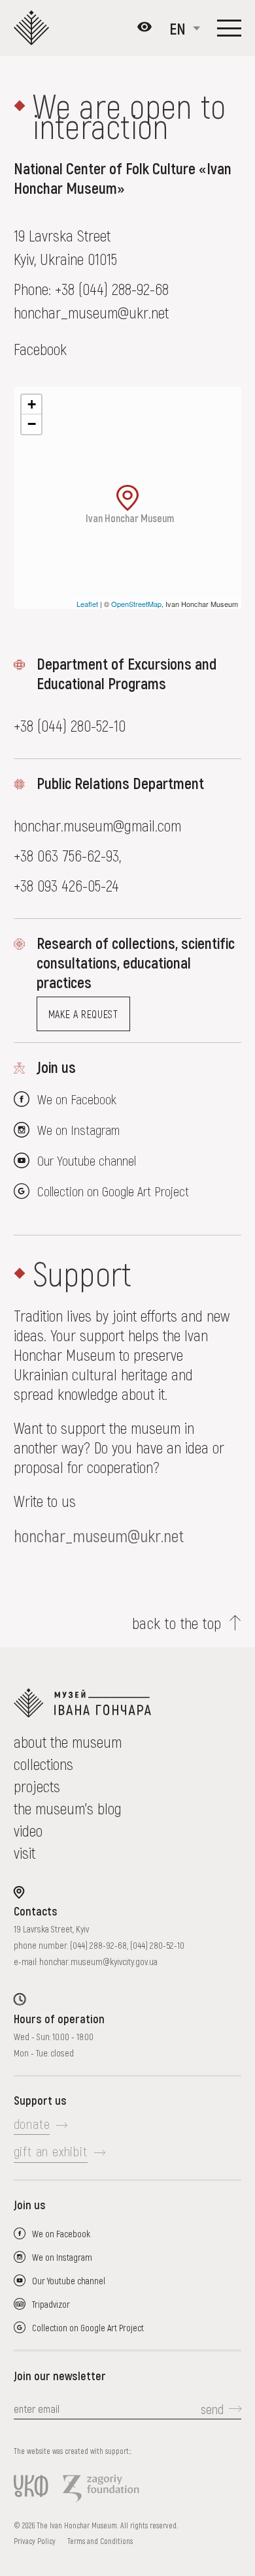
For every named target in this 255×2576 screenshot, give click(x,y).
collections (43, 1764)
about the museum (68, 1742)
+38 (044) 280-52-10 (70, 725)
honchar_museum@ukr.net (99, 1535)
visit (25, 1853)
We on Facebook (77, 1099)
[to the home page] (128, 1703)
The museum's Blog (68, 1808)
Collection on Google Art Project (113, 1191)
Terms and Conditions (100, 2541)
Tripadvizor (51, 2304)
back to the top (177, 1623)
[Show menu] (229, 28)
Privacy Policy (35, 2541)
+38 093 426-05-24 (66, 885)
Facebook (40, 349)
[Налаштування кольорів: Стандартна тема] (144, 28)
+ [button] (32, 404)
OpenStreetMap (136, 604)
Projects (37, 1786)
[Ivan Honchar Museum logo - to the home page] (34, 28)
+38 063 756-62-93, (69, 855)
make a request (83, 1014)
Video (28, 1830)
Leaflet (87, 604)
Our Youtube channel (87, 1160)
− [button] (32, 424)
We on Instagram (78, 1130)
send (212, 2409)
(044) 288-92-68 (98, 1945)
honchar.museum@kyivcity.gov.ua (98, 1962)
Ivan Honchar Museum (130, 517)
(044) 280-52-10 (157, 1945)
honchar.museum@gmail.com (97, 825)
